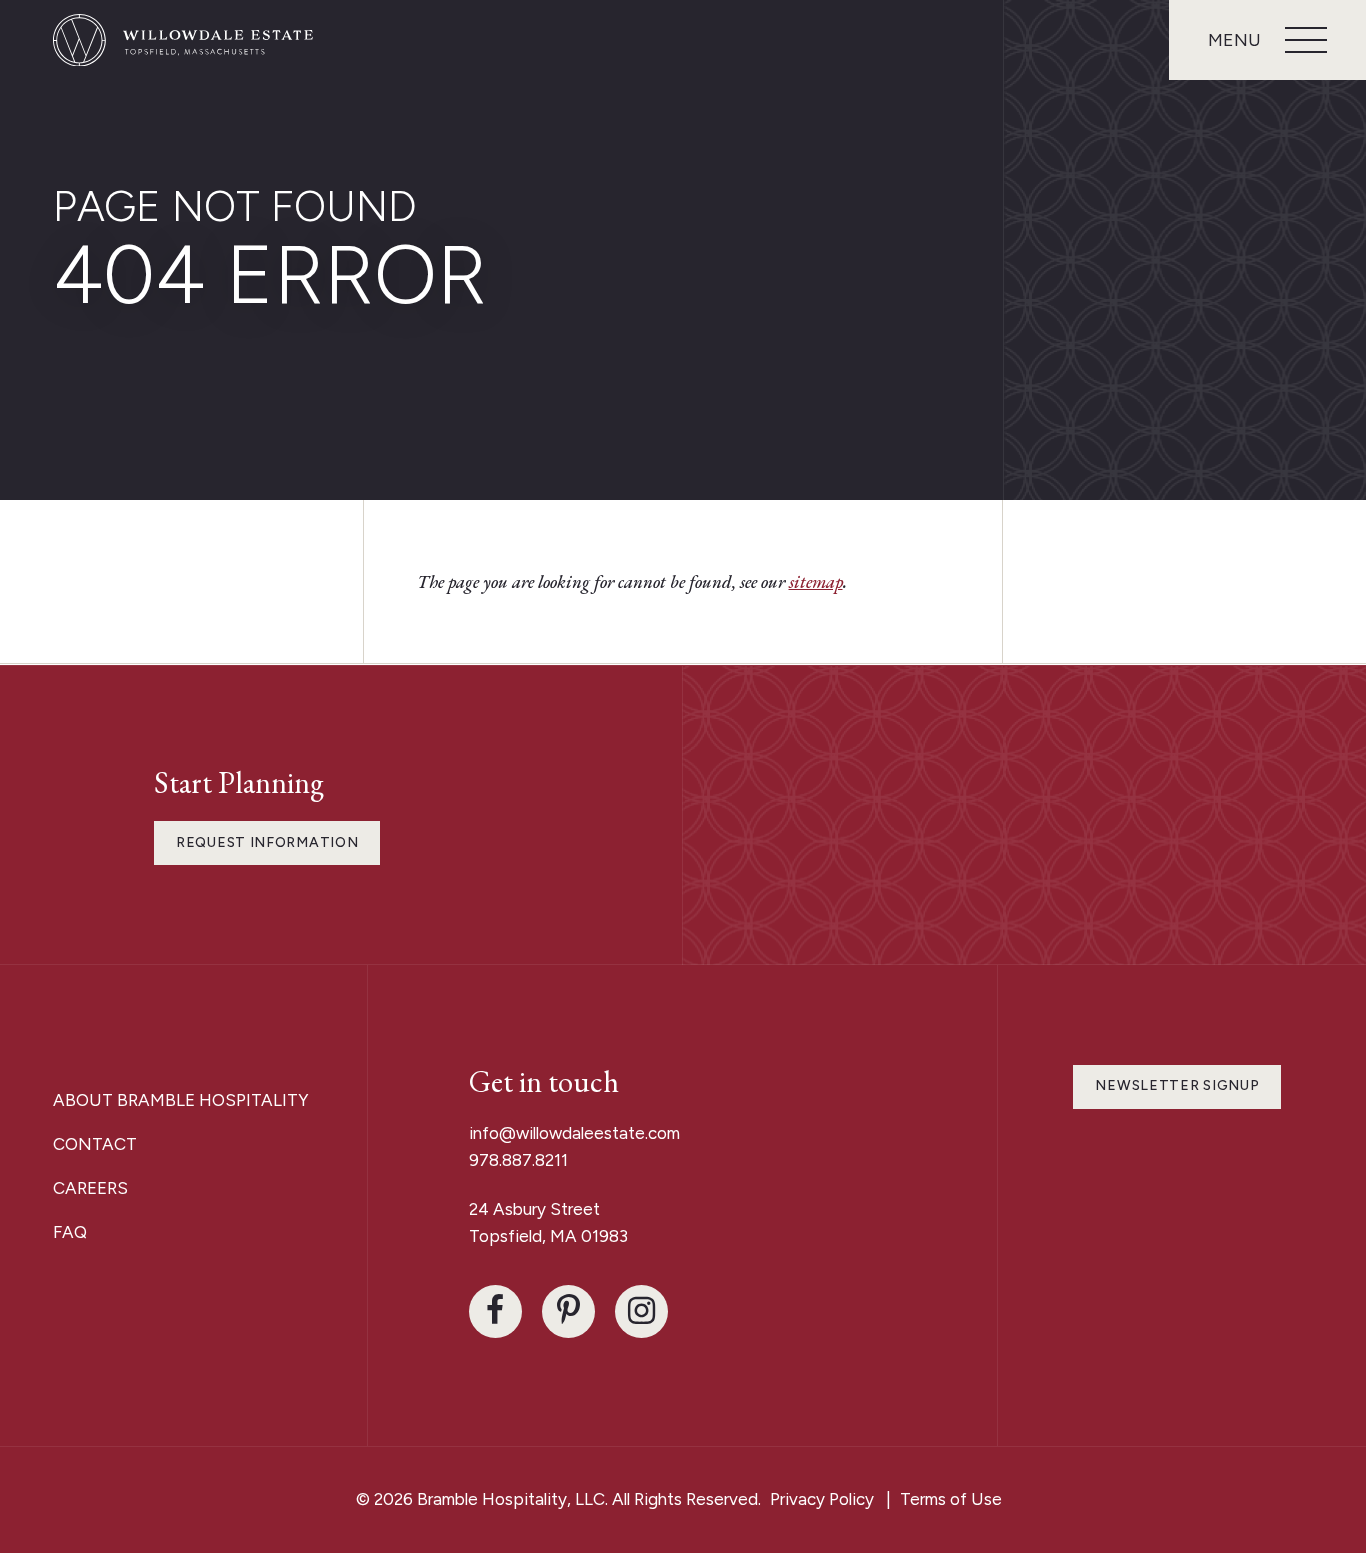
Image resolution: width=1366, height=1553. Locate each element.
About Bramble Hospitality (181, 1100)
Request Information (267, 842)
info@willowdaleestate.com (574, 1133)
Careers (90, 1188)
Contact (95, 1144)
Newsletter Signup (1177, 1085)
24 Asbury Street (536, 1209)
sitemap (816, 581)
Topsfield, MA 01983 (548, 1236)
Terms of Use (951, 1499)
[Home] (183, 40)
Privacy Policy (822, 1499)
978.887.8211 (518, 1160)
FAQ (70, 1232)
